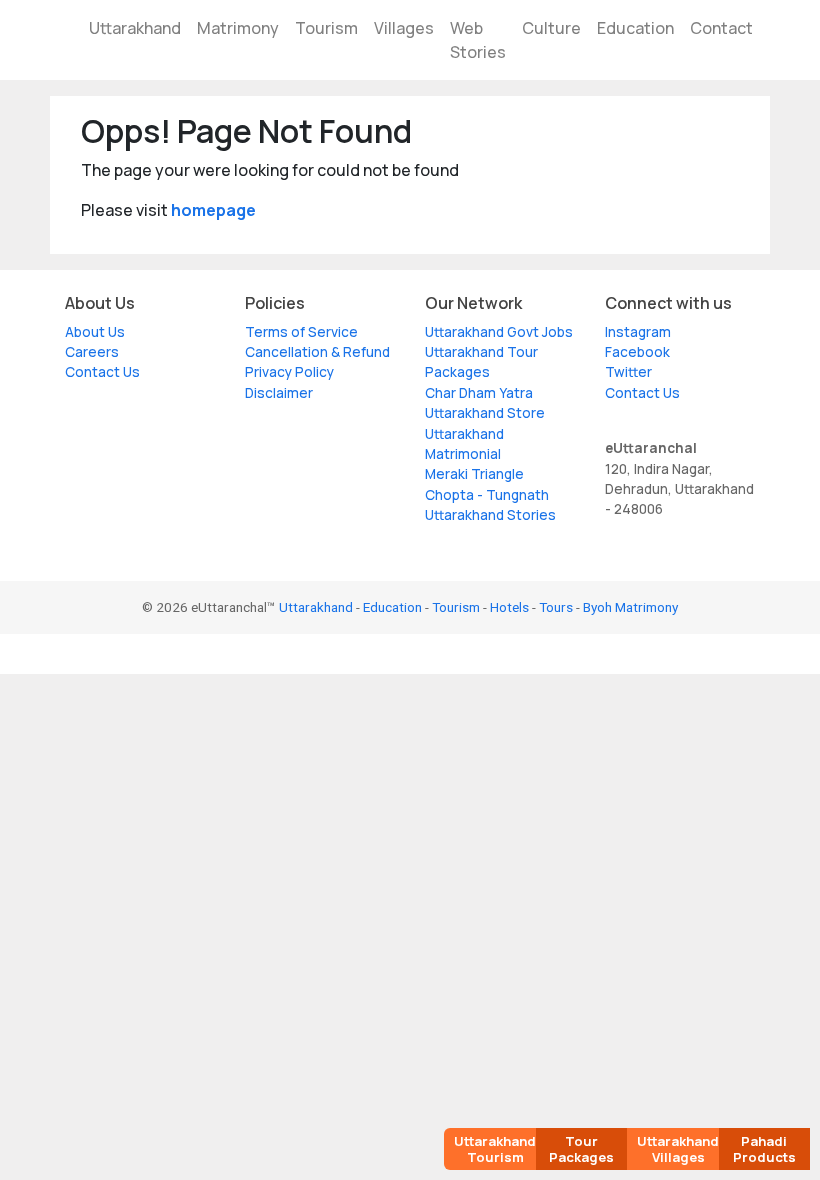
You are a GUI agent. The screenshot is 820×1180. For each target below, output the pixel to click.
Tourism (326, 28)
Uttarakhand (135, 28)
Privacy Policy (289, 372)
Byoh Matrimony (630, 607)
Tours (556, 607)
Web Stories (478, 40)
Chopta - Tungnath (487, 495)
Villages (404, 28)
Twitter (628, 372)
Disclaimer (279, 393)
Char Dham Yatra (479, 393)
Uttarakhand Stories (490, 515)
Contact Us (102, 372)
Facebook (637, 352)
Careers (92, 352)
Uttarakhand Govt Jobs (499, 332)
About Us (95, 332)
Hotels (509, 607)
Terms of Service (301, 332)
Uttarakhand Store (485, 413)
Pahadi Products (764, 1149)
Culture (551, 28)
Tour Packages (581, 1149)
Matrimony (238, 28)
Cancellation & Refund (317, 352)
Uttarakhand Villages (678, 1149)
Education (635, 28)
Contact (721, 28)
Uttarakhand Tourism (495, 1149)
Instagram (638, 332)
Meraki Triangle (474, 474)
